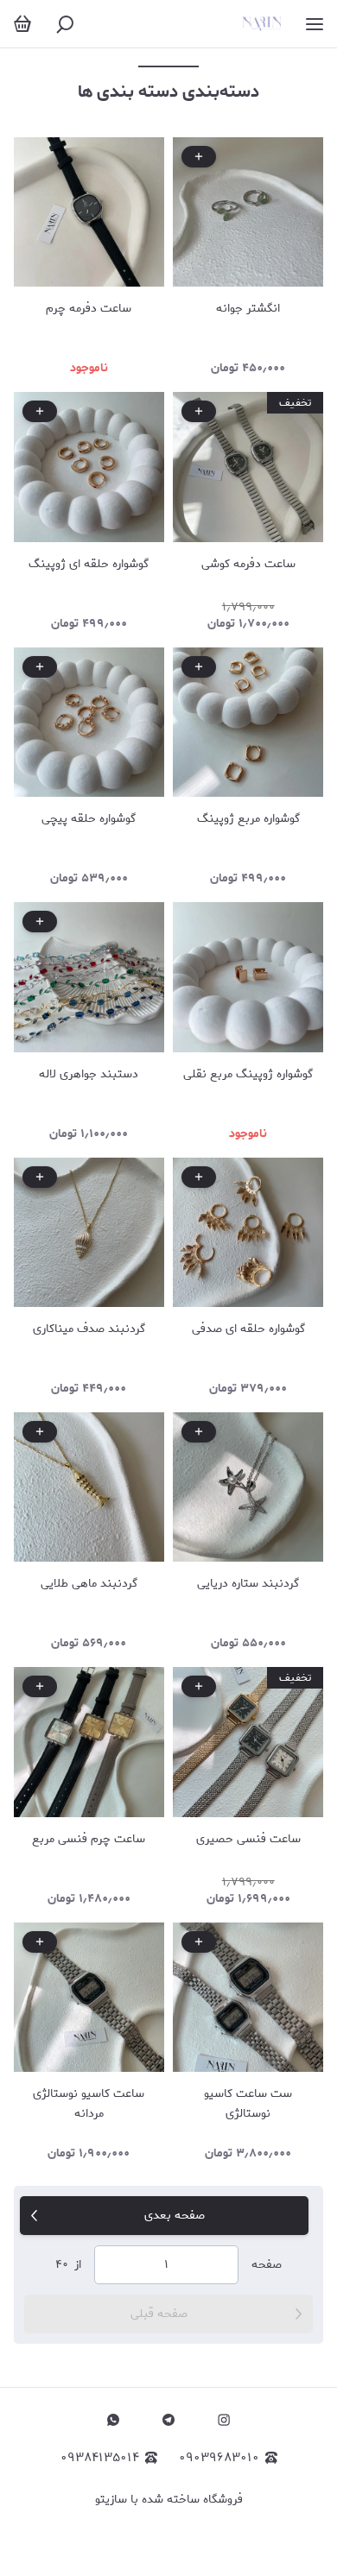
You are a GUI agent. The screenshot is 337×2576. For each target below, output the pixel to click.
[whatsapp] (113, 2420)
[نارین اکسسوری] (262, 24)
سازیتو (111, 2500)
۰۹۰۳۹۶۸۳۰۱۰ (219, 2458)
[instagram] (224, 2420)
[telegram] (168, 2420)
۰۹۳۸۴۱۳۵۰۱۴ (100, 2458)
